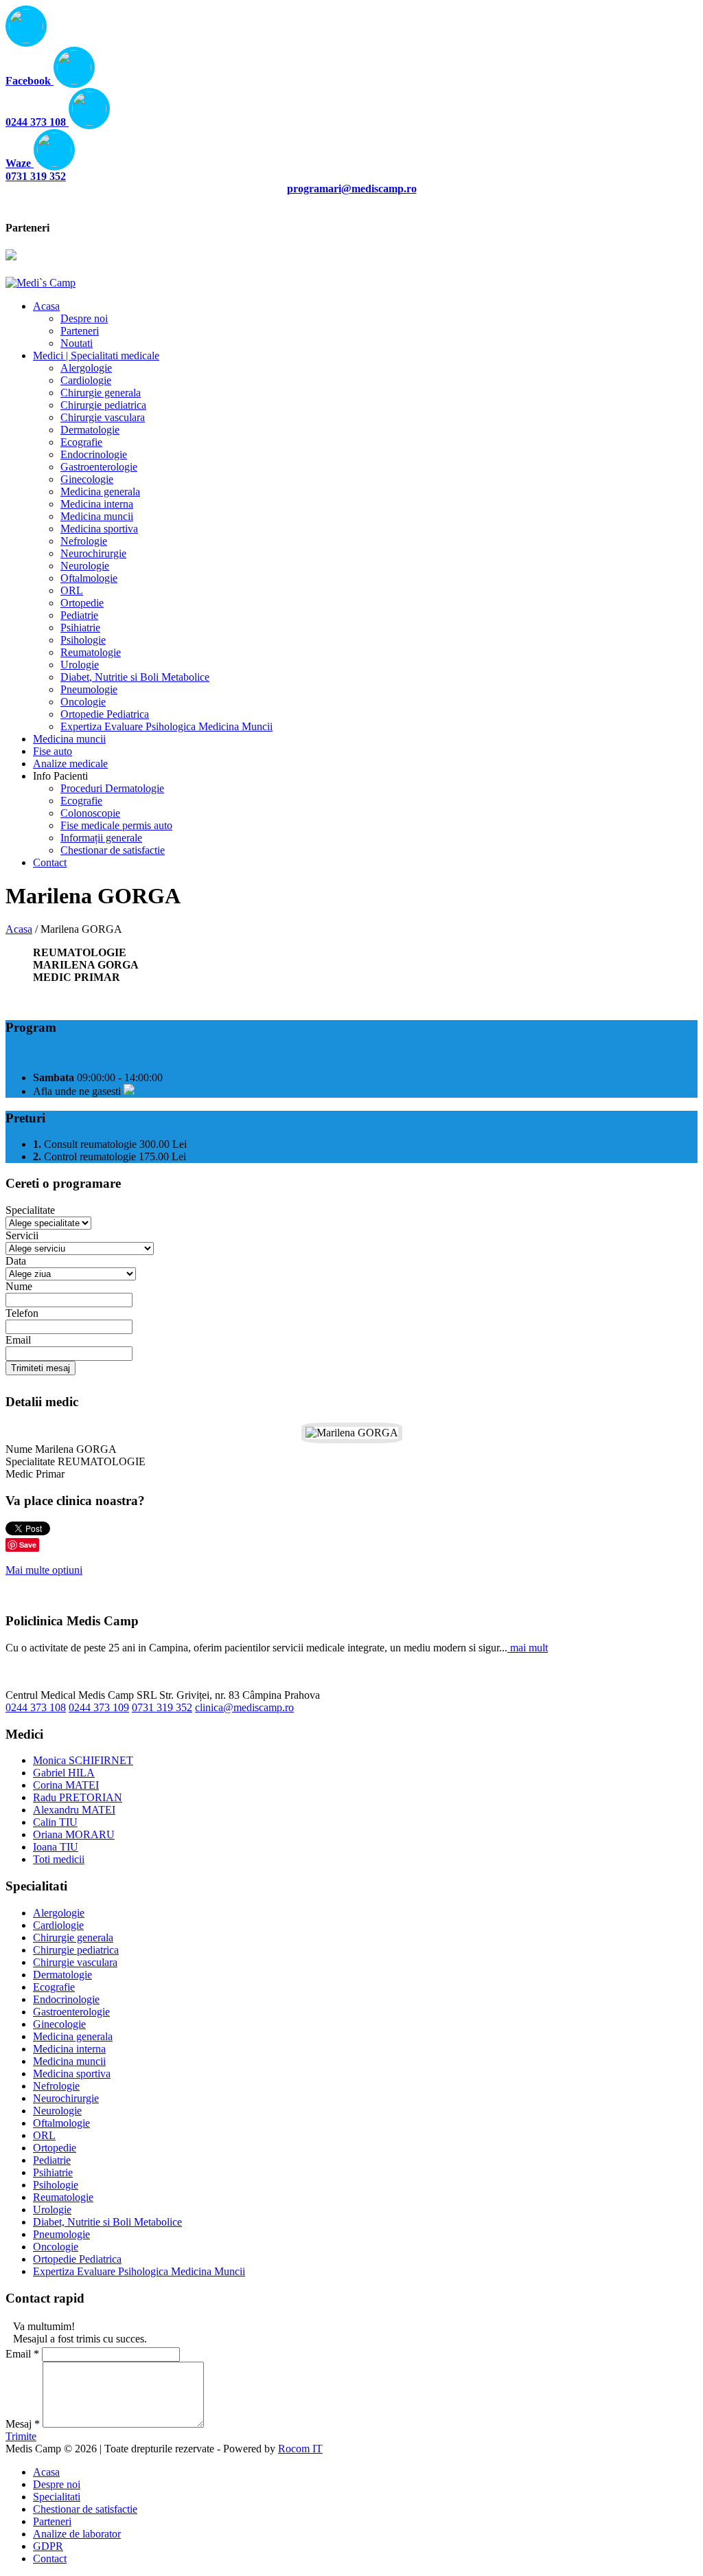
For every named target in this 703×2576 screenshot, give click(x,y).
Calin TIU (55, 1822)
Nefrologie (56, 2086)
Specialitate (30, 1210)
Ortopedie (55, 2148)
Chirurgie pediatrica (76, 1950)
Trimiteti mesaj (41, 1368)
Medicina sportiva (72, 2074)
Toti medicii (59, 1859)
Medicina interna (69, 2049)
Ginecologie (59, 2024)
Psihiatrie (53, 2172)
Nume (19, 1286)
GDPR (48, 2546)
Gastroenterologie (71, 2012)
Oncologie (56, 2247)
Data (16, 1261)
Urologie (52, 2210)
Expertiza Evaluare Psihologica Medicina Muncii (139, 2271)
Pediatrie (52, 2160)
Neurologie (57, 2111)
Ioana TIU (56, 1847)
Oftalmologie (61, 2123)
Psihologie (56, 2185)
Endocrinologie (66, 1999)
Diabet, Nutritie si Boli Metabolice (107, 2222)
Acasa (19, 929)
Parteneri (52, 2521)
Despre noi (57, 2484)
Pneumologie (61, 2234)
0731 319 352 (162, 1707)
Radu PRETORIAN (78, 1797)
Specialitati (57, 2497)
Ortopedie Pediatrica (77, 2259)
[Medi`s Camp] (41, 283)
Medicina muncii (69, 2061)
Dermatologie (62, 1975)
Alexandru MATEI (74, 1810)
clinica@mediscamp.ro (244, 1707)
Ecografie (54, 1987)
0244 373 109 (99, 1707)
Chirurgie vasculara (75, 1962)
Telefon (22, 1313)
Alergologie (59, 1913)
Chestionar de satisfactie (85, 2509)
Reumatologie (63, 2197)
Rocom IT (300, 2449)
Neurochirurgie (66, 2098)
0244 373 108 (36, 1707)
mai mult (528, 1648)
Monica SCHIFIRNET (83, 1760)
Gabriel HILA (64, 1773)
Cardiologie (58, 1925)
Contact (50, 2558)
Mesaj (23, 2424)
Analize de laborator (77, 2534)
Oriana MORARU (74, 1834)
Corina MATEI (66, 1785)
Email (18, 1340)
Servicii (22, 1235)
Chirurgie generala (73, 1937)
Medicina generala (73, 2036)
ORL (44, 2135)
